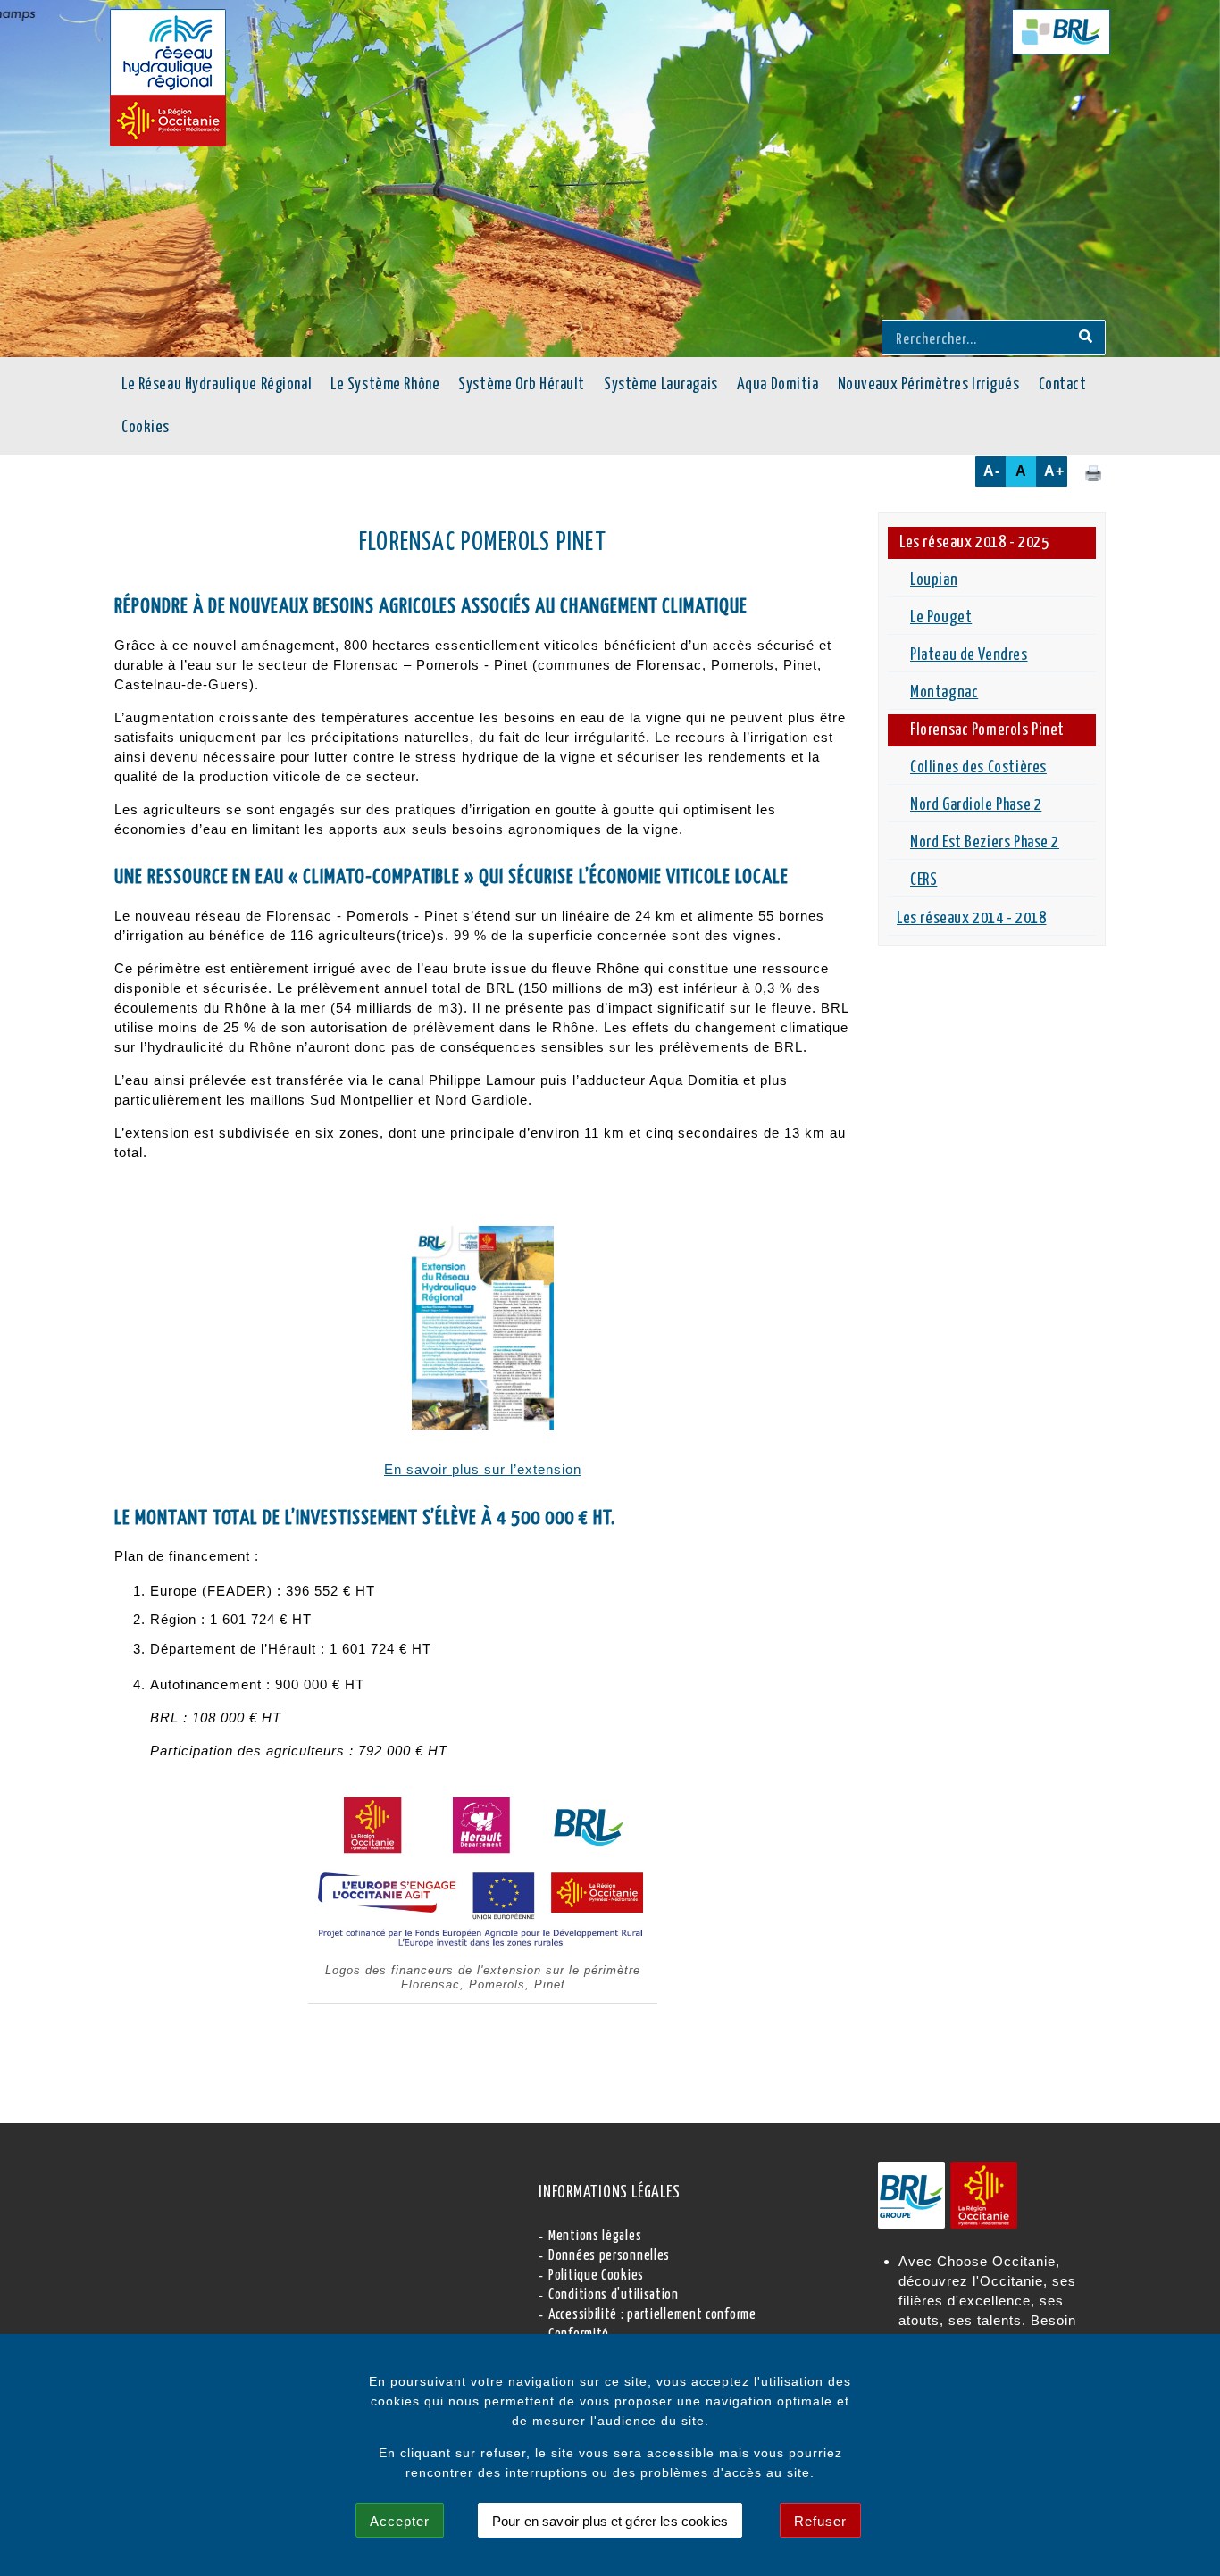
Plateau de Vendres (969, 655)
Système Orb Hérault (522, 385)
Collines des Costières (978, 768)
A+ (1054, 471)
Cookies (146, 428)
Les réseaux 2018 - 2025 (974, 543)
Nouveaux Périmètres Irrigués (929, 385)
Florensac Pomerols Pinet (987, 730)
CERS (923, 880)
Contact (1063, 385)
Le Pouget (941, 618)
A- (992, 471)
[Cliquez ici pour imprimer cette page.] (1093, 472)
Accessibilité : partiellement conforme (652, 2315)
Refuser (820, 2521)
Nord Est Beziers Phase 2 (985, 843)
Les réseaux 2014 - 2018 (971, 919)
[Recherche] (1086, 338)
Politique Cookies (596, 2276)
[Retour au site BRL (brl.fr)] (1061, 32)
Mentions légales (595, 2236)
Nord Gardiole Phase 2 (976, 805)
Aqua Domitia (778, 385)
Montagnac (944, 693)
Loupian (934, 580)
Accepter (400, 2521)
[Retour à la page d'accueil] (168, 78)
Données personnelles (609, 2256)
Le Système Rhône (385, 385)
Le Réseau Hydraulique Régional (217, 385)
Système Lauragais (661, 385)
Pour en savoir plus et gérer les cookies (610, 2521)
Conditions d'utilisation (614, 2295)
